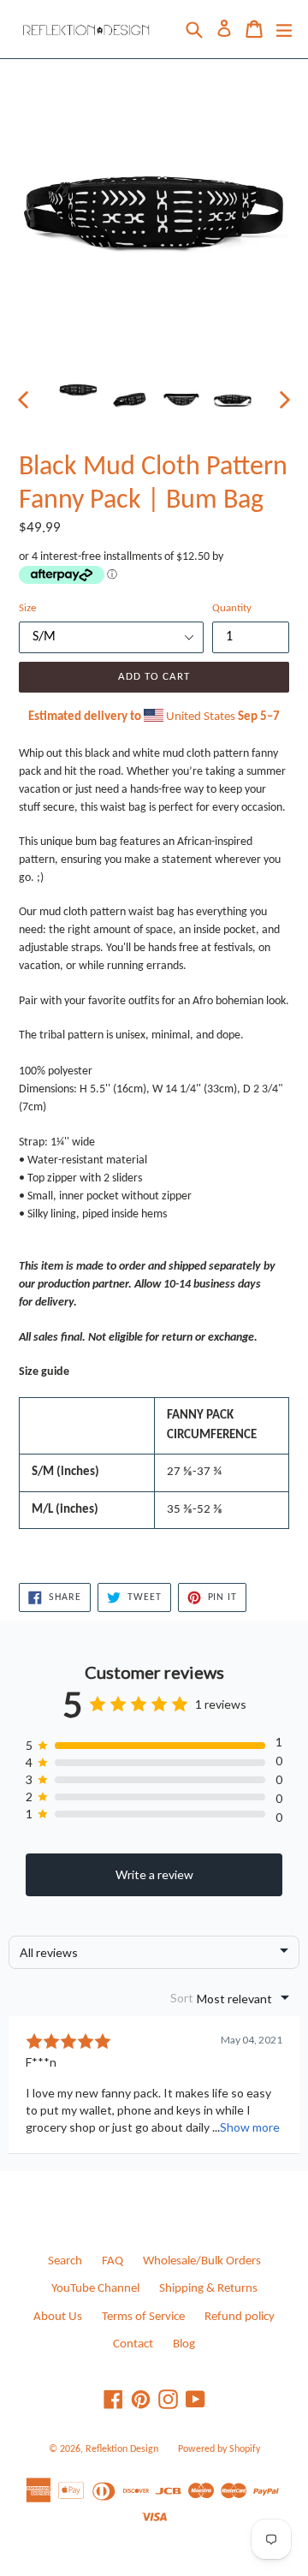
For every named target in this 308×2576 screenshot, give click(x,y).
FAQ (113, 2261)
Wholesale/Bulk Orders (202, 2261)
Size (27, 608)
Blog (184, 2344)
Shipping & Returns (208, 2289)
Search (65, 2261)
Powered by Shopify (219, 2449)
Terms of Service (143, 2317)
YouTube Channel (95, 2289)
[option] (79, 390)
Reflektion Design (122, 2449)
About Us (58, 2317)
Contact (133, 2344)
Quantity (232, 608)
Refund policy (240, 2317)
